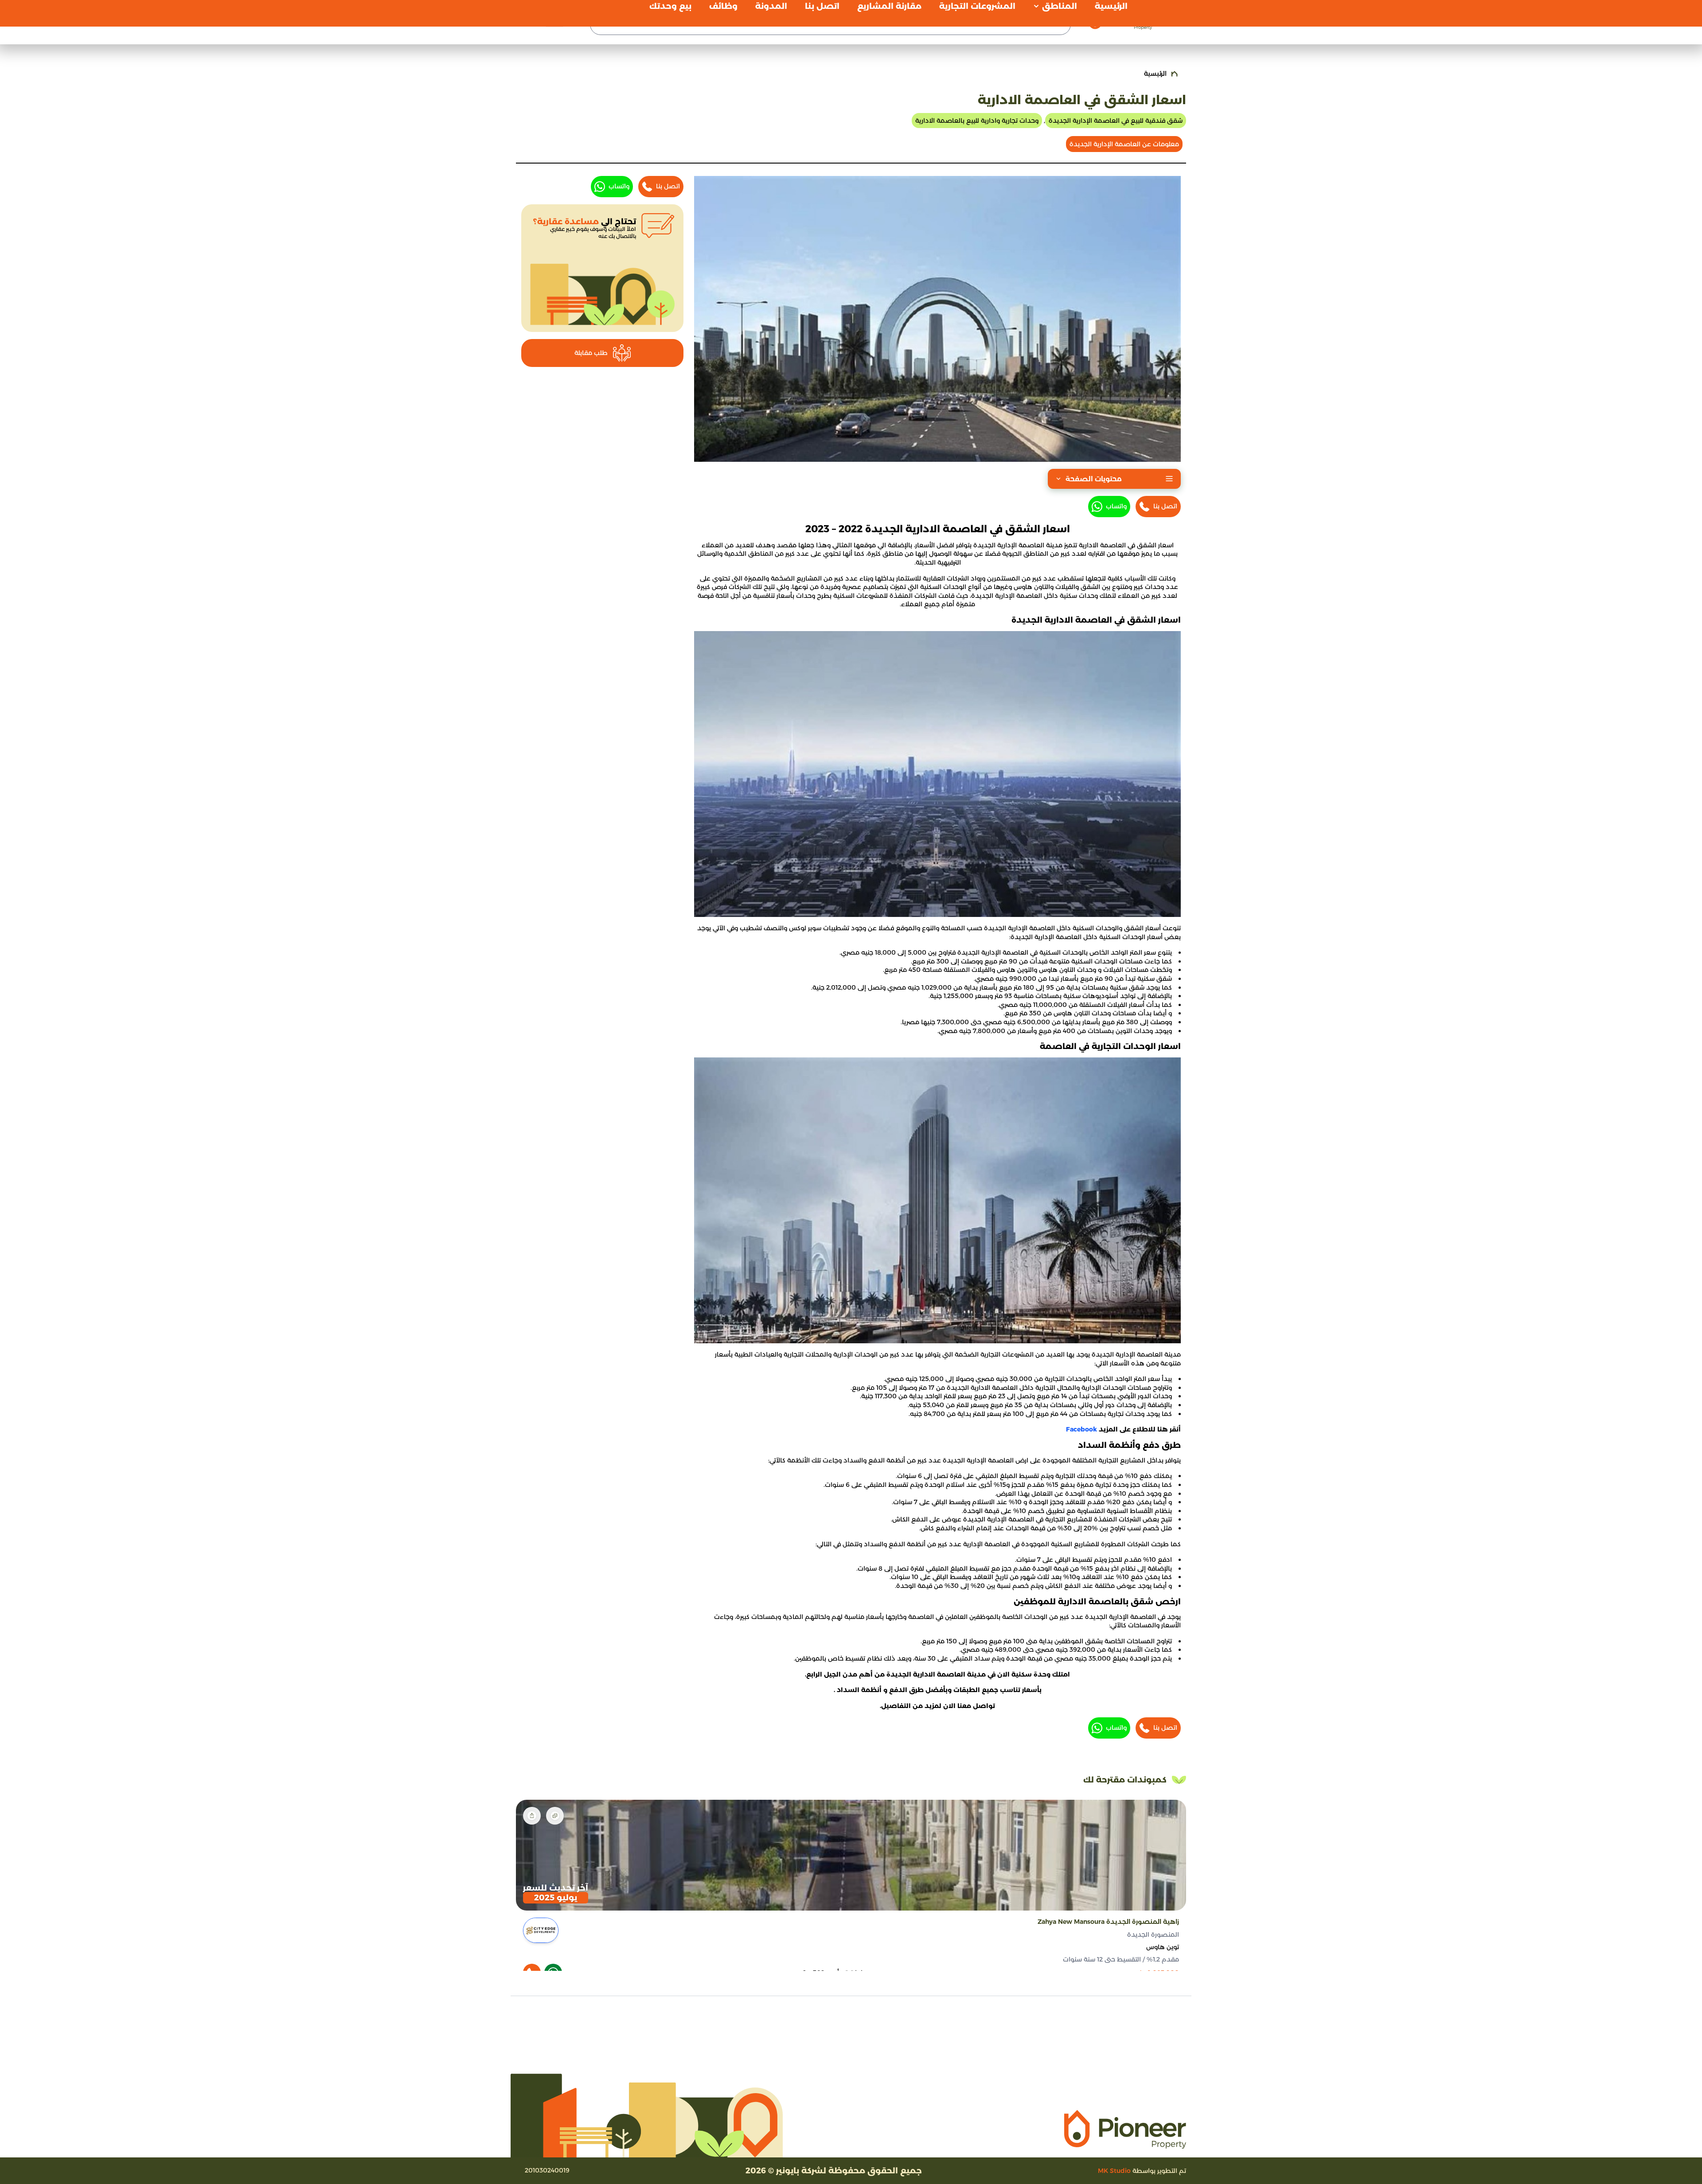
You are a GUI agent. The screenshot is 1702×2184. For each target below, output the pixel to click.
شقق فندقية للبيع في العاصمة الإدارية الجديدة (1116, 121)
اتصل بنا (1165, 506)
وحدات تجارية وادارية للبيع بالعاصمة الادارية (977, 121)
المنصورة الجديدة (1153, 1934)
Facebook (1082, 1429)
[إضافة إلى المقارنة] (555, 1816)
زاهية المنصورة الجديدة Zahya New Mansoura (1108, 1922)
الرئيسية (1155, 74)
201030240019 (547, 2170)
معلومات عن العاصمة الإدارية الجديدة (1124, 144)
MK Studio (1114, 2171)
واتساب (1116, 506)
